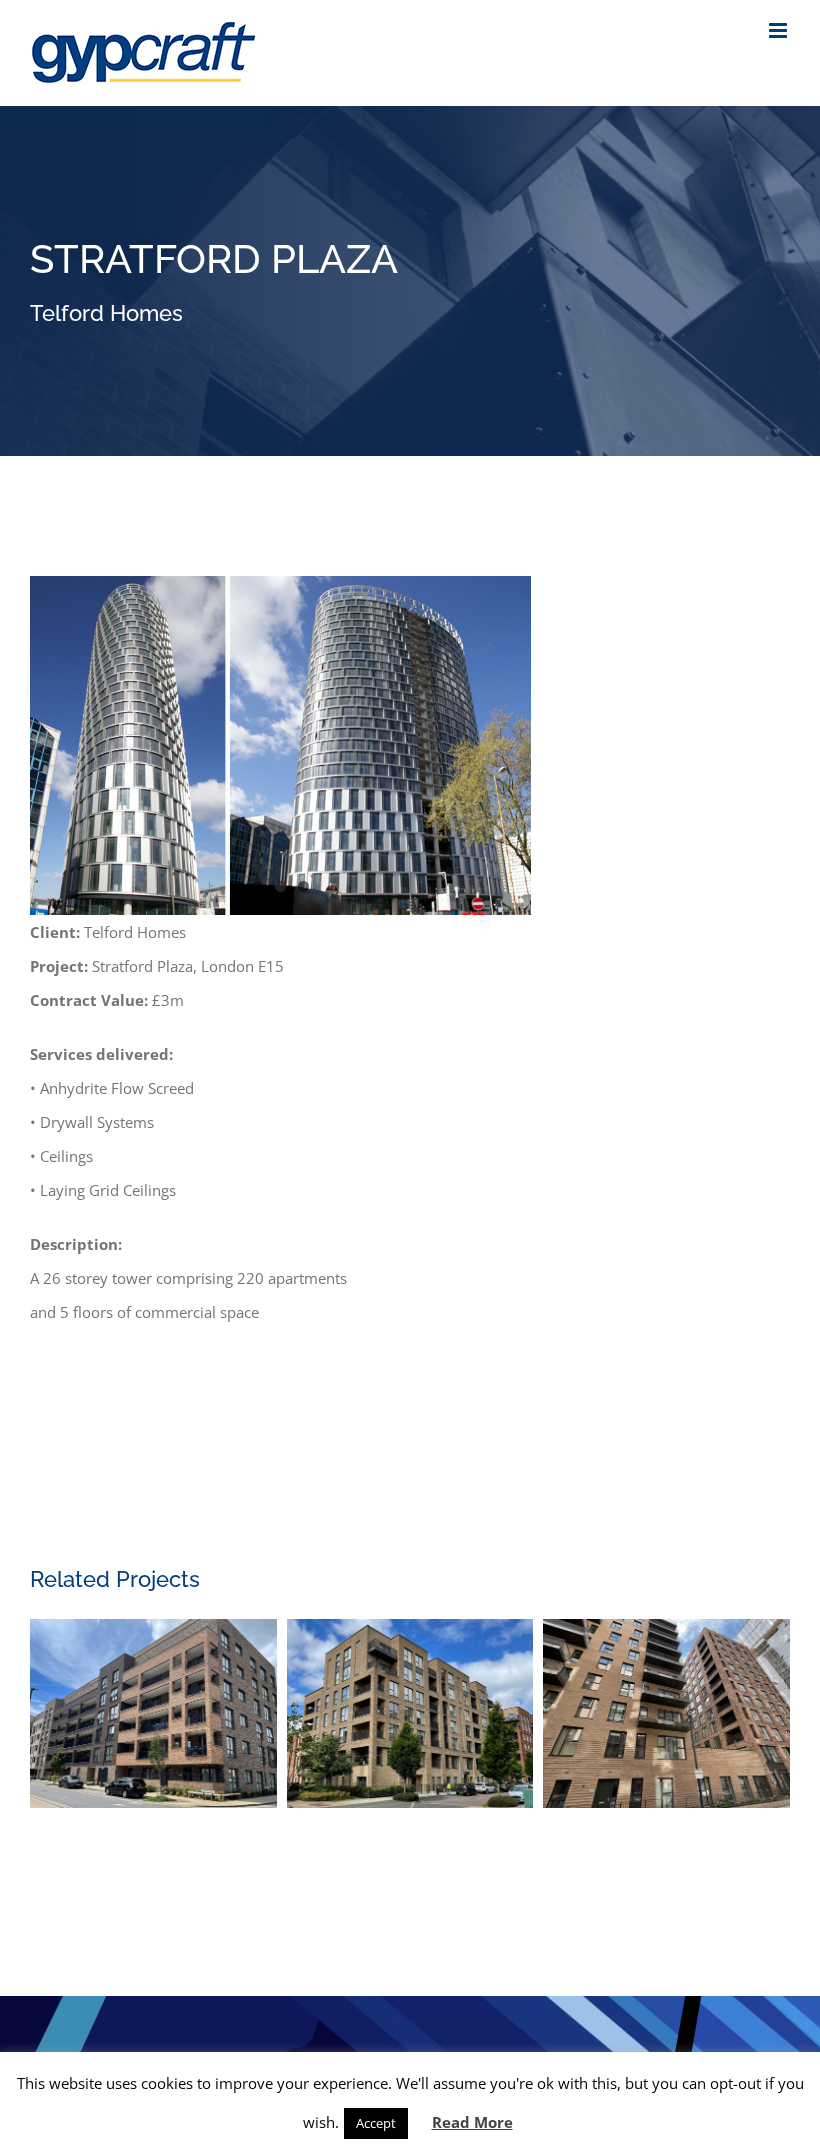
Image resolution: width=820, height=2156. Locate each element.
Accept (376, 2123)
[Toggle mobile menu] (779, 30)
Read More (472, 2122)
